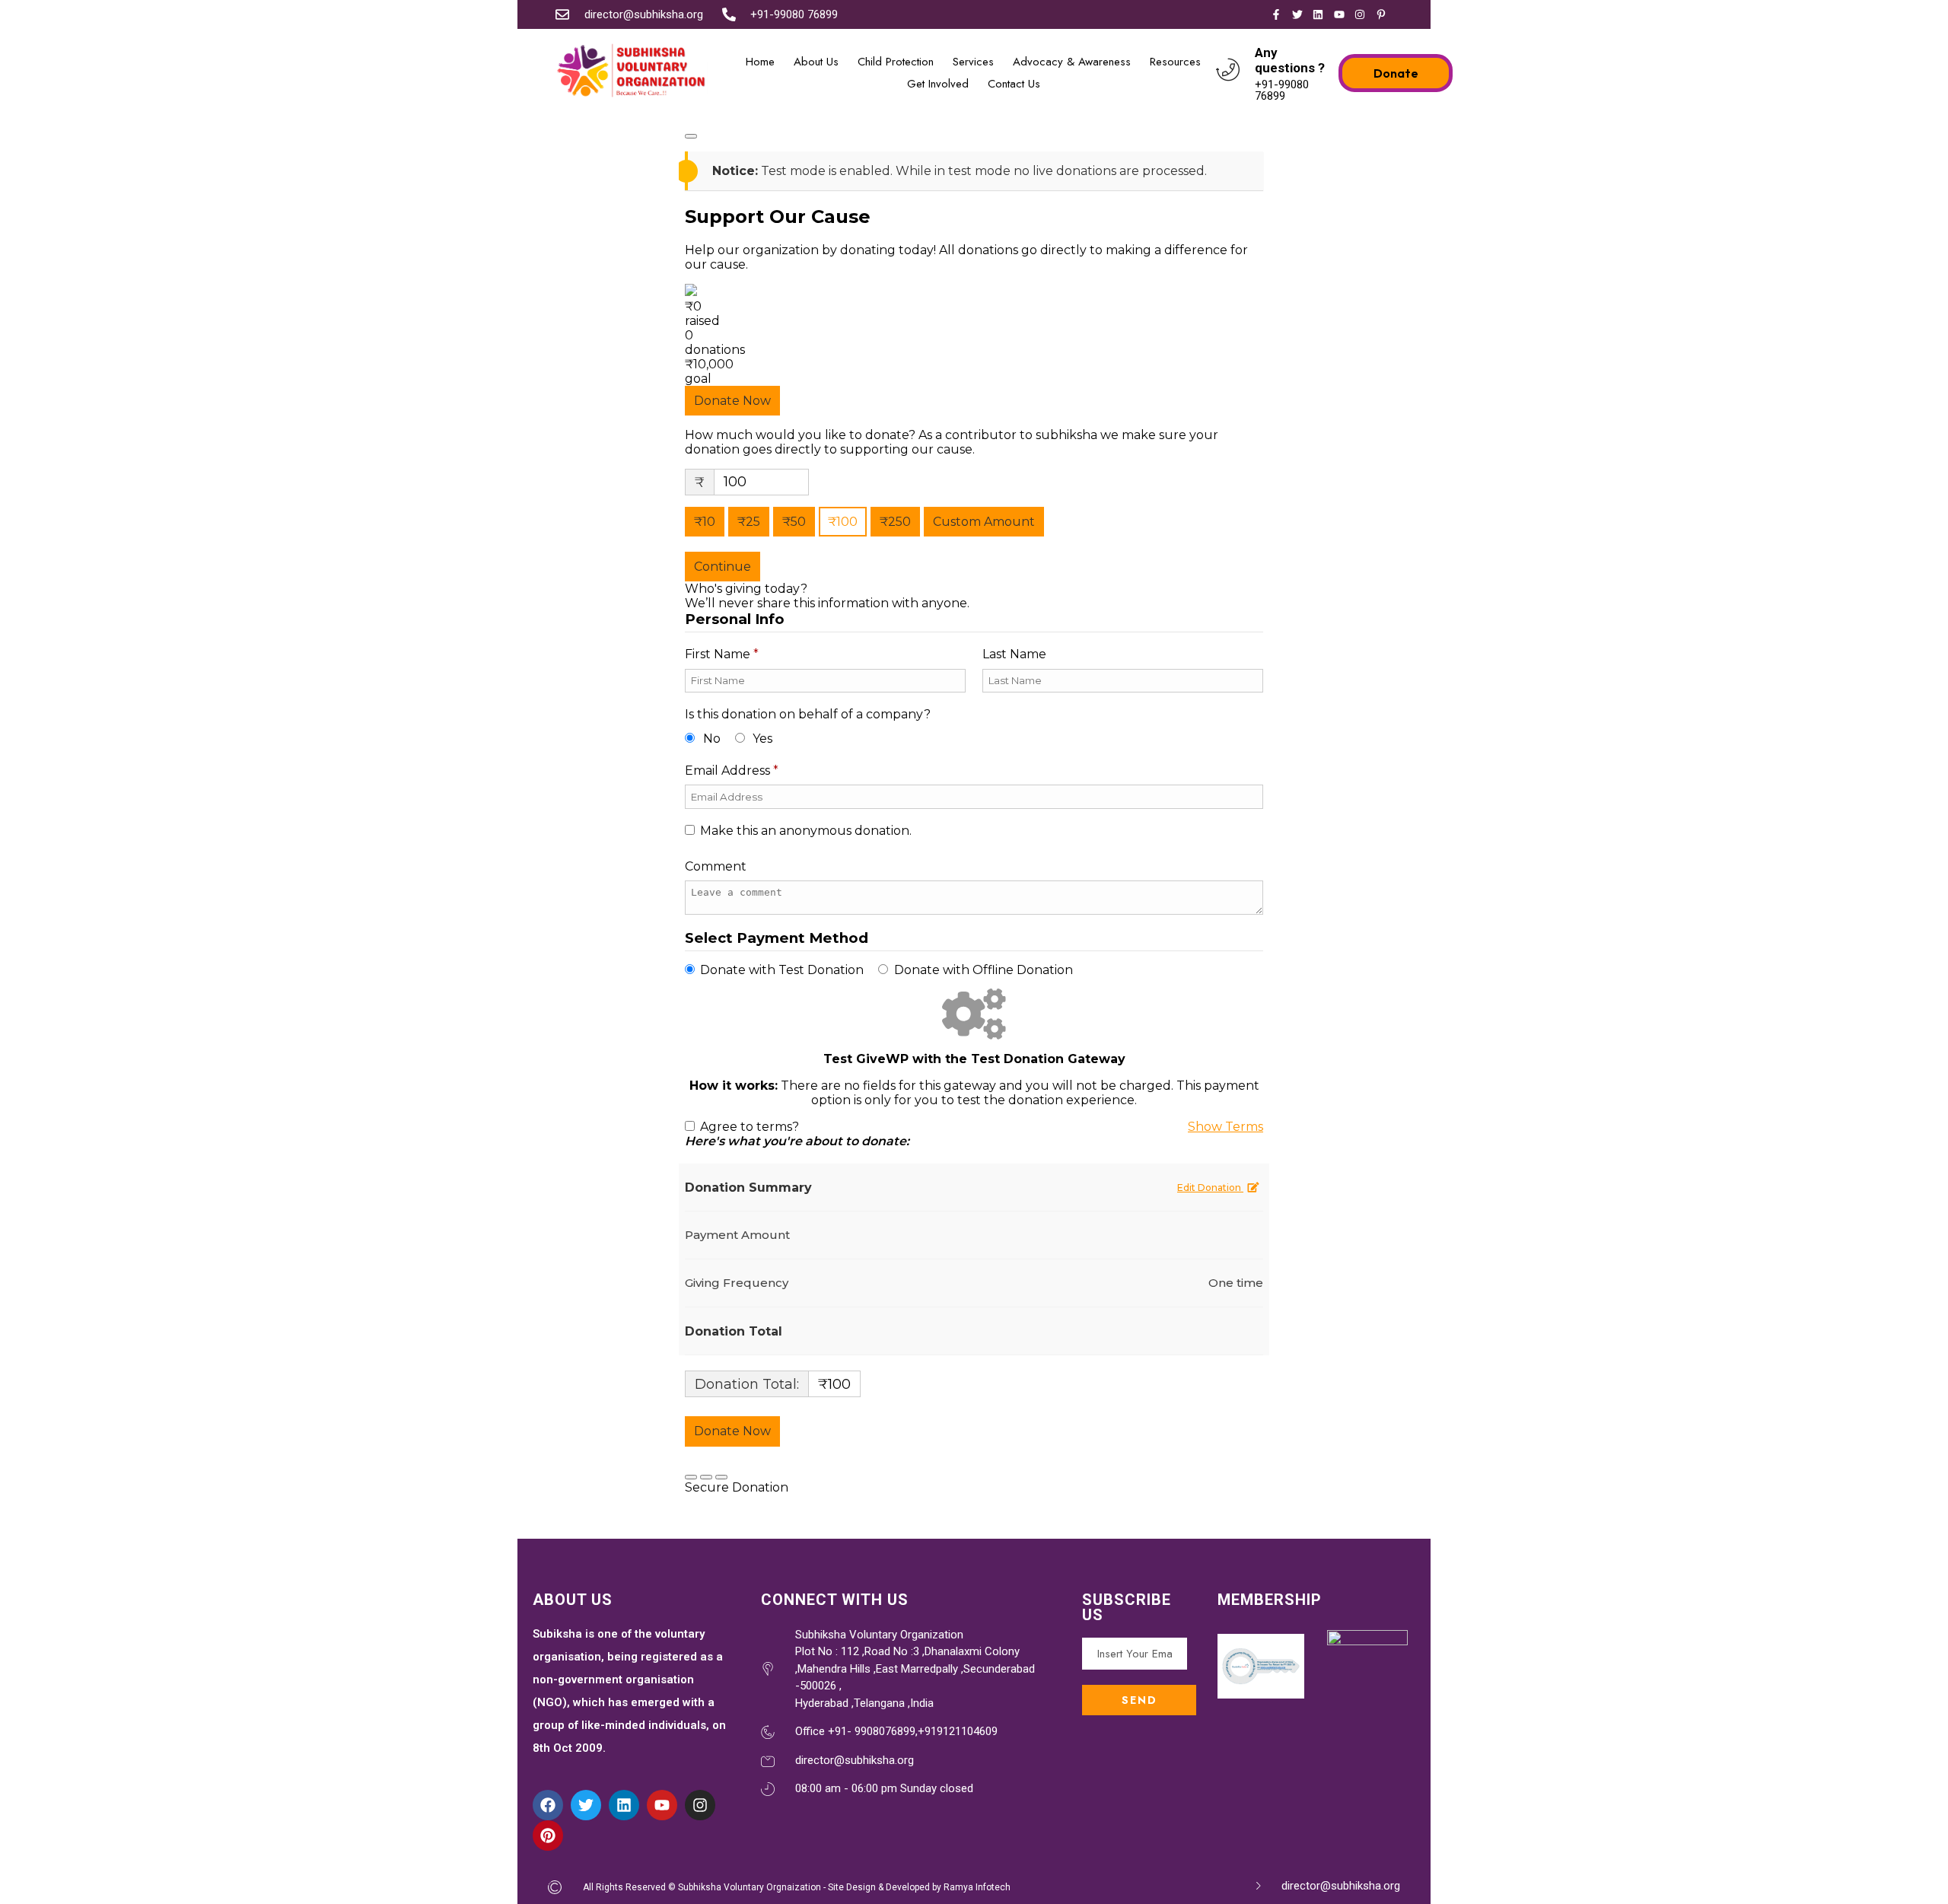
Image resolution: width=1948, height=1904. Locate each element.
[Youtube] (662, 1805)
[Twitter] (586, 1805)
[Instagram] (700, 1805)
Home (760, 62)
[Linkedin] (624, 1805)
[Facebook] (548, 1805)
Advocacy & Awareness (1072, 62)
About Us (816, 62)
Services (973, 62)
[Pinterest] (548, 1836)
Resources (1175, 62)
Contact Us (1014, 84)
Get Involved (938, 84)
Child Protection (896, 62)
